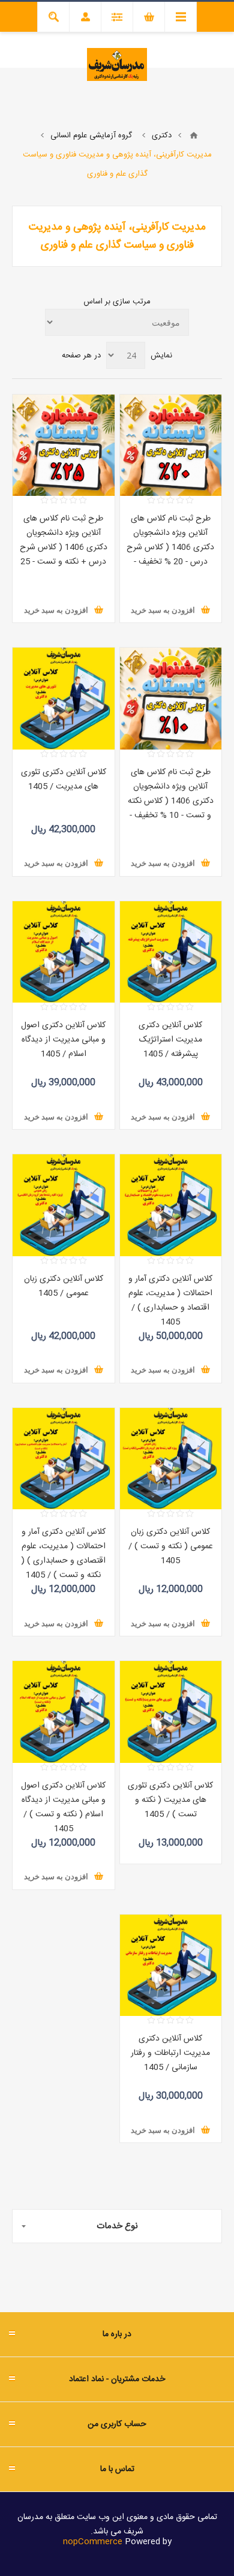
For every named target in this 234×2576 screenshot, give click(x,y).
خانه (194, 136)
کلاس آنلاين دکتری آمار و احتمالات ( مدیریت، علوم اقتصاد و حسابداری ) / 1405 (170, 1301)
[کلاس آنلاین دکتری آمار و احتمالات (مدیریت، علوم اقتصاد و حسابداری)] (171, 1205)
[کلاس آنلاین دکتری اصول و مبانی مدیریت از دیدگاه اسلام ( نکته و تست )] (64, 1712)
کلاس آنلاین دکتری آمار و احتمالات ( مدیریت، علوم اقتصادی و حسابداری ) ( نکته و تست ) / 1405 (63, 1554)
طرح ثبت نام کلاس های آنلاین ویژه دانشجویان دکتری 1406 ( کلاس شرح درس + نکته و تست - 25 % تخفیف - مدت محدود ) (64, 547)
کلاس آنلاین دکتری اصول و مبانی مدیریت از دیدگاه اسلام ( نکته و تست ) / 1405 (63, 1807)
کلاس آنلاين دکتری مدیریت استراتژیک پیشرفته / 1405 (170, 1040)
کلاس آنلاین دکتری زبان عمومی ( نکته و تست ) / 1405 (171, 1546)
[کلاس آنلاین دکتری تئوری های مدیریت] (64, 699)
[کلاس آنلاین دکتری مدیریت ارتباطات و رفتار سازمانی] (171, 1966)
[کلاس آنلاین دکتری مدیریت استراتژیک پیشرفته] (171, 952)
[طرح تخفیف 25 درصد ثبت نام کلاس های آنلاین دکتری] (64, 446)
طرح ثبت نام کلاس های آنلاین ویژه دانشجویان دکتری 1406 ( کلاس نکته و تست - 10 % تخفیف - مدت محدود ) (171, 801)
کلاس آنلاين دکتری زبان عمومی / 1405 (64, 1286)
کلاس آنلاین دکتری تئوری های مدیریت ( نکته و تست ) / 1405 (170, 1800)
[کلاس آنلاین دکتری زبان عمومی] (64, 1205)
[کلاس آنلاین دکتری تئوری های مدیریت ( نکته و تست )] (171, 1712)
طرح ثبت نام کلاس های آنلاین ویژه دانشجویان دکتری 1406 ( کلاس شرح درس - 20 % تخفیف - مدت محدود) (170, 547)
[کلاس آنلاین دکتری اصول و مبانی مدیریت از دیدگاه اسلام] (64, 952)
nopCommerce (93, 2542)
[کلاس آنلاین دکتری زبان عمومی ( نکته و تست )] (171, 1459)
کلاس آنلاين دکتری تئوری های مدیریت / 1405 (64, 780)
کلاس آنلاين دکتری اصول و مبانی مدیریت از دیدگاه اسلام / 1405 (63, 1040)
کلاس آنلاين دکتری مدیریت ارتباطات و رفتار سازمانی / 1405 (170, 2053)
